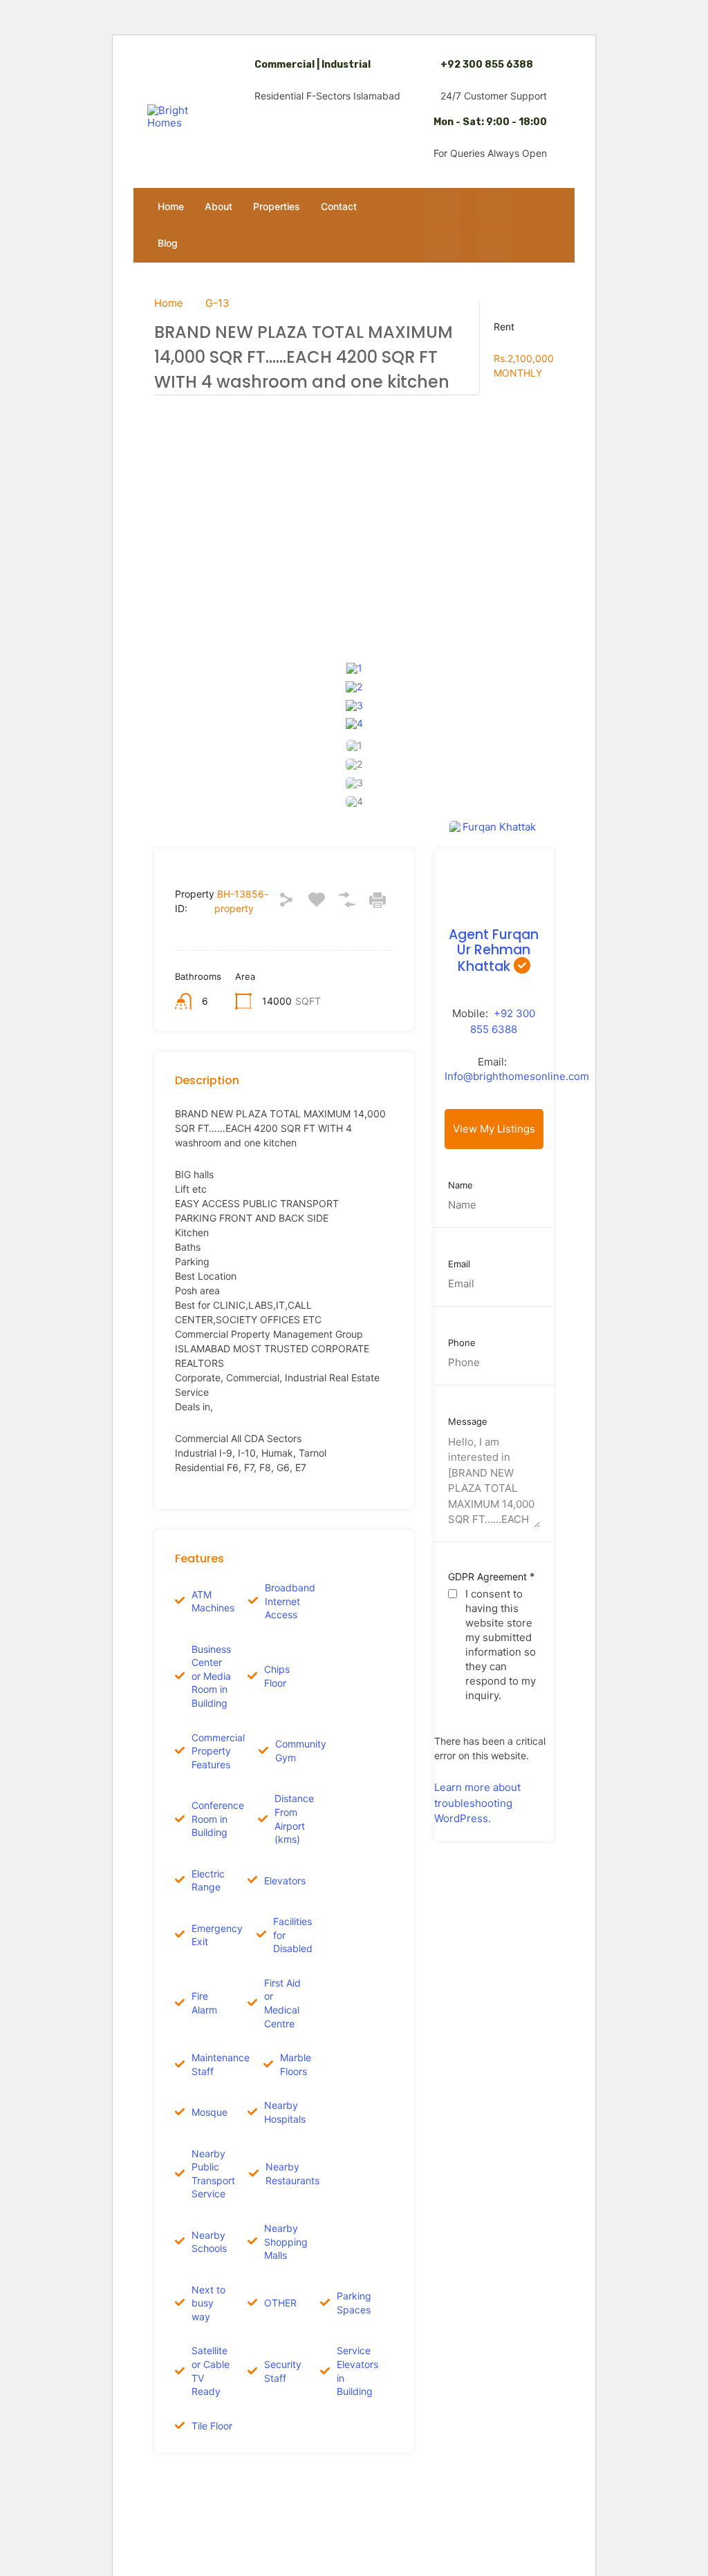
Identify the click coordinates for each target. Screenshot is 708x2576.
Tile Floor (212, 2426)
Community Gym (301, 1751)
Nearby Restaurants (292, 2173)
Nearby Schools (209, 2242)
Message (468, 1422)
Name (460, 1185)
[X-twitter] (442, 243)
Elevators (285, 1881)
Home (171, 206)
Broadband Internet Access (290, 1601)
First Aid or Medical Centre (282, 2003)
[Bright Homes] (175, 117)
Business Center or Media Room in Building (211, 1676)
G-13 (217, 303)
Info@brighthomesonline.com (517, 1076)
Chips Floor (277, 1676)
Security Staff (283, 2371)
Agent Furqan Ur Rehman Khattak (494, 951)
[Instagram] (494, 205)
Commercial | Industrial (313, 65)
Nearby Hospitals (285, 2112)
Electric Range (208, 1881)
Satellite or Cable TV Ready (211, 2371)
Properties (277, 206)
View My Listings (494, 1129)
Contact (339, 206)
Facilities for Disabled (293, 1935)
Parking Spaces (354, 2303)
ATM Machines (213, 1601)
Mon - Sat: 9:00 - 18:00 (490, 122)
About (218, 206)
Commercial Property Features (218, 1751)
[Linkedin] (494, 243)
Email (459, 1264)
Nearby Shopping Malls (286, 2242)
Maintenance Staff (221, 2064)
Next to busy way (208, 2303)
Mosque (209, 2112)
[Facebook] (442, 205)
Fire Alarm (204, 2003)
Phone (462, 1343)
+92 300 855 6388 (487, 65)
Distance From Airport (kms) (294, 1819)
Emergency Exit (217, 1935)
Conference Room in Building (218, 1819)
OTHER (280, 2303)
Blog (168, 243)
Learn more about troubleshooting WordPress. (477, 1803)
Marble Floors (296, 2064)
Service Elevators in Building (357, 2371)
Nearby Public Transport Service (213, 2174)
